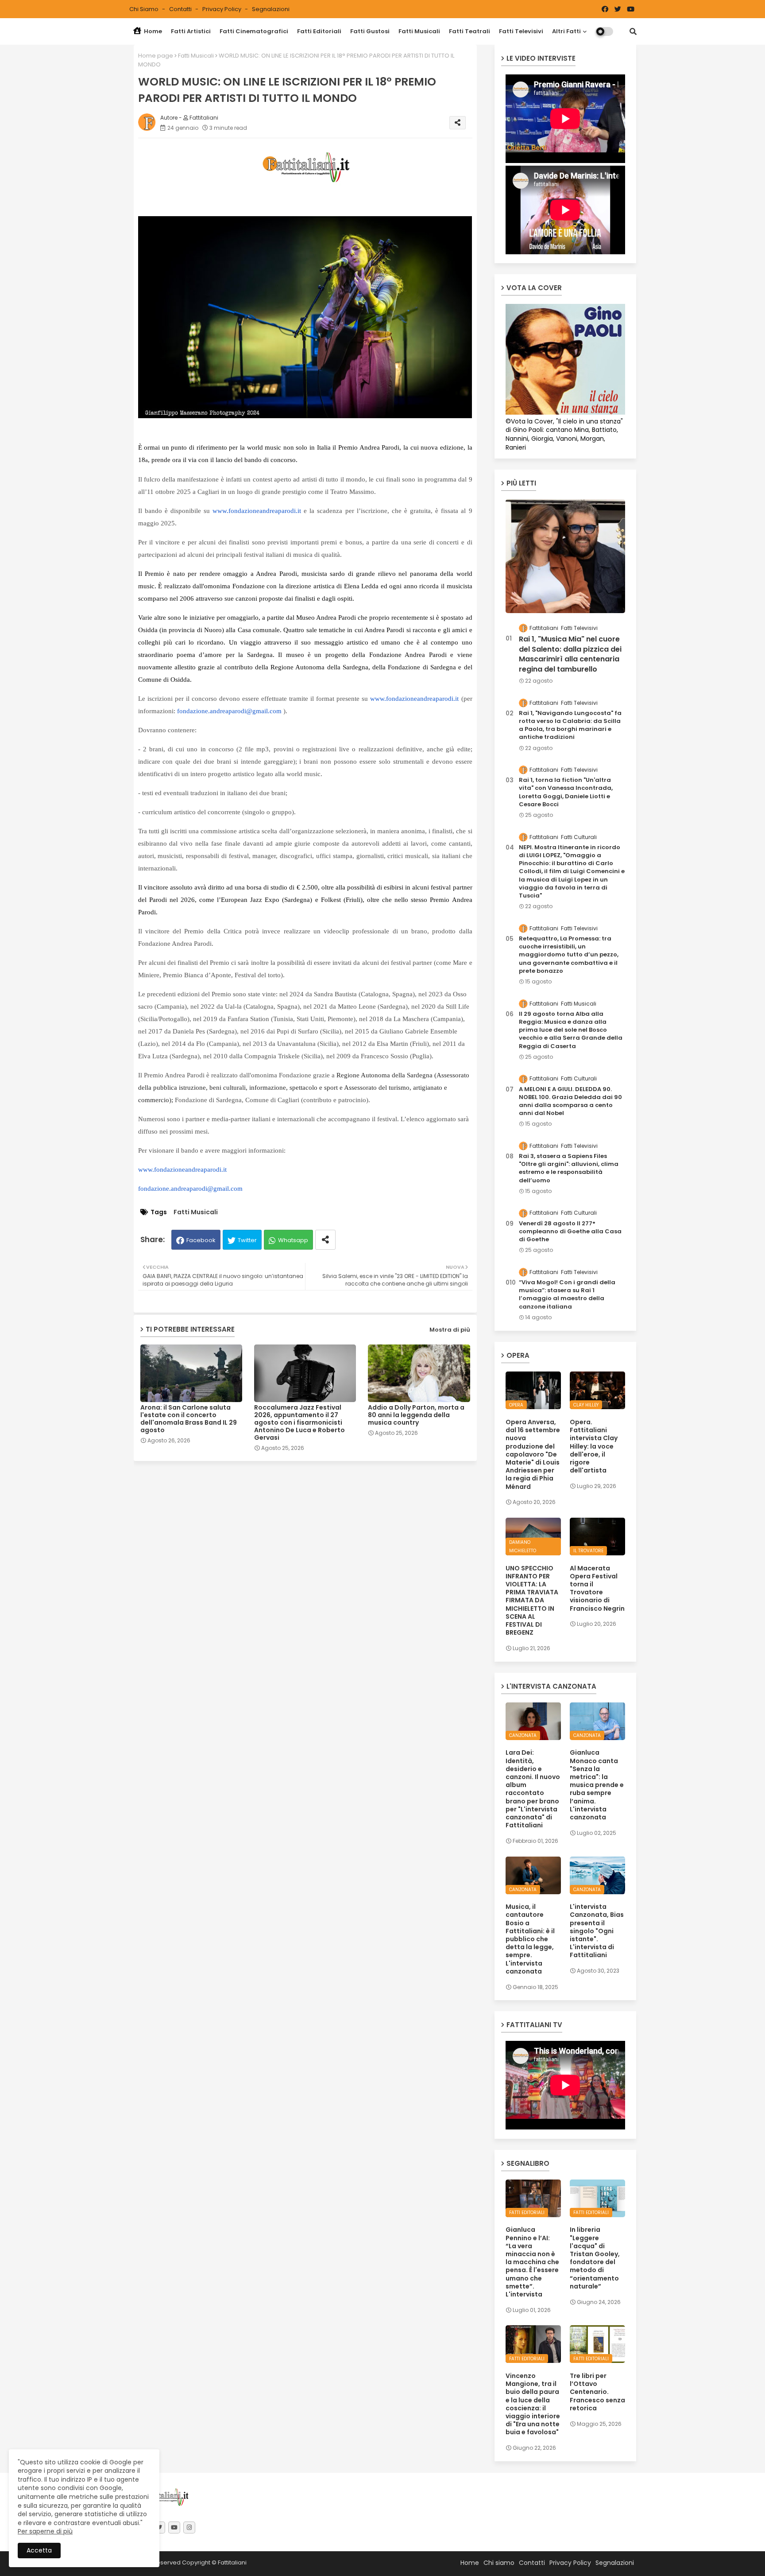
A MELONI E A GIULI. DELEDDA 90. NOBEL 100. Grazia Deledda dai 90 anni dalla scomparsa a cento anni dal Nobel (570, 1102)
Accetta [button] (39, 2550)
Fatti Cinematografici (254, 31)
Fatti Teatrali (469, 31)
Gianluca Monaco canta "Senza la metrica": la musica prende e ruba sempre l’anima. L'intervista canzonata (597, 1785)
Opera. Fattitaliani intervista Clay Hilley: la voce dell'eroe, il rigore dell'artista (594, 1446)
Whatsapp (293, 1240)
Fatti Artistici (191, 31)
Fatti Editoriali (319, 31)
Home (152, 31)
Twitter (247, 1240)
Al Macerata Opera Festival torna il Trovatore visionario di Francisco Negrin (597, 1588)
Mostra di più (450, 1330)
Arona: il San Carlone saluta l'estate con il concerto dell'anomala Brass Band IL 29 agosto (189, 1419)
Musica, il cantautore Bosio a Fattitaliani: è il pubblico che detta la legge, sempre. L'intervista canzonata (530, 1939)
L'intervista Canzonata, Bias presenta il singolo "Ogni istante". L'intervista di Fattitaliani (597, 1931)
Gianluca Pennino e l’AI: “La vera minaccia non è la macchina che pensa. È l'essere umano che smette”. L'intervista (532, 2262)
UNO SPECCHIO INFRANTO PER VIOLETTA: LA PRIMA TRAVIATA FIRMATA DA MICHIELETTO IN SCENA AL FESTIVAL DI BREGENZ (532, 1601)
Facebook (201, 1240)
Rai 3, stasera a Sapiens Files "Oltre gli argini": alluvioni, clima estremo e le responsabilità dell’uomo (569, 1168)
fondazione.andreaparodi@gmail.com (229, 711)
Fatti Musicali (419, 31)
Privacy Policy (222, 9)
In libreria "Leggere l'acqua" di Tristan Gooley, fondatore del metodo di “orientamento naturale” (595, 2258)
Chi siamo (145, 9)
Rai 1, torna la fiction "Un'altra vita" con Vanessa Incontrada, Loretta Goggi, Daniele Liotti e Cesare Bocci (566, 792)
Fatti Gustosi (370, 31)
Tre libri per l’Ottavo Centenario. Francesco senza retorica (597, 2392)
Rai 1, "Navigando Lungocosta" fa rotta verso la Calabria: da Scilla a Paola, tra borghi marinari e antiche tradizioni (570, 725)
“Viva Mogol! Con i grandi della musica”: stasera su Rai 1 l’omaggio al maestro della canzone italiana (567, 1295)
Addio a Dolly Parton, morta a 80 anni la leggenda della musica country (416, 1415)
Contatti (181, 9)
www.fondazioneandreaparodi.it (257, 511)
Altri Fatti (566, 31)
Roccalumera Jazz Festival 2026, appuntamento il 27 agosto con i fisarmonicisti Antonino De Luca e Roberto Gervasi (299, 1423)
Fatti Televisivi (521, 31)
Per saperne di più (45, 2531)
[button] (633, 31)
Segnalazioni (271, 9)
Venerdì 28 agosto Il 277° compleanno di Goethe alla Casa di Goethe (570, 1232)
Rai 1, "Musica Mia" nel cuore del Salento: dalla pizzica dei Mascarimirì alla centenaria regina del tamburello (570, 654)
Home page (156, 56)
